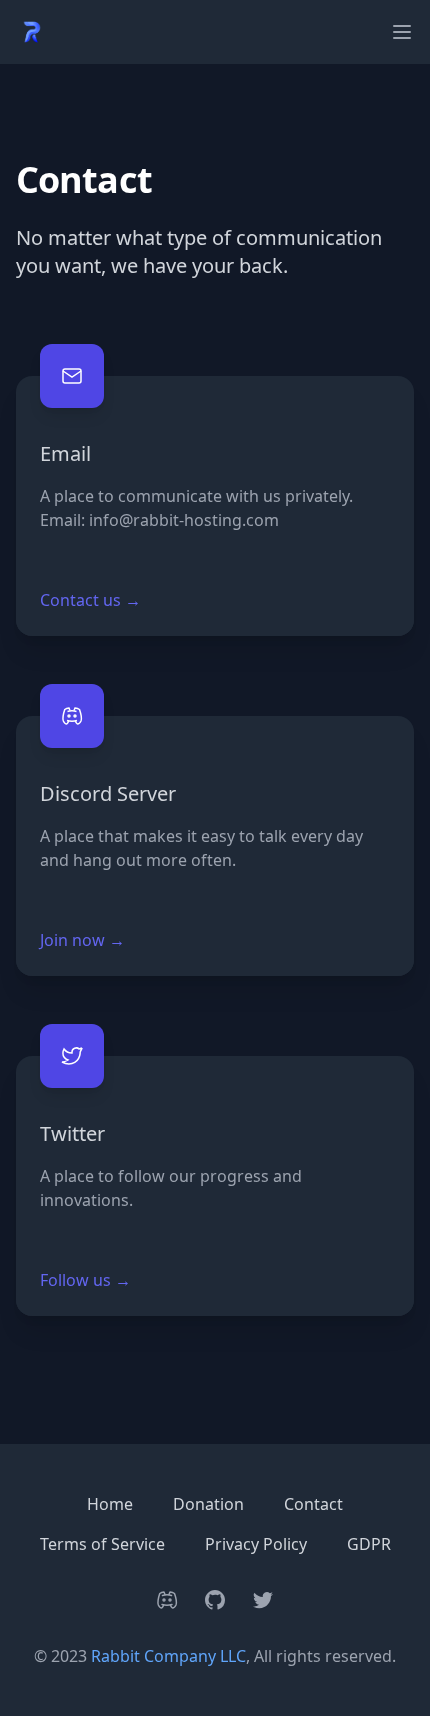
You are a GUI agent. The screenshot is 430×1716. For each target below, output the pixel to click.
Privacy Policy (256, 1544)
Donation (208, 1504)
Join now (82, 940)
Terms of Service (102, 1544)
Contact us (90, 600)
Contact (313, 1504)
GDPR (369, 1544)
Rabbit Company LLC (168, 1656)
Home (110, 1504)
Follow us (85, 1280)
